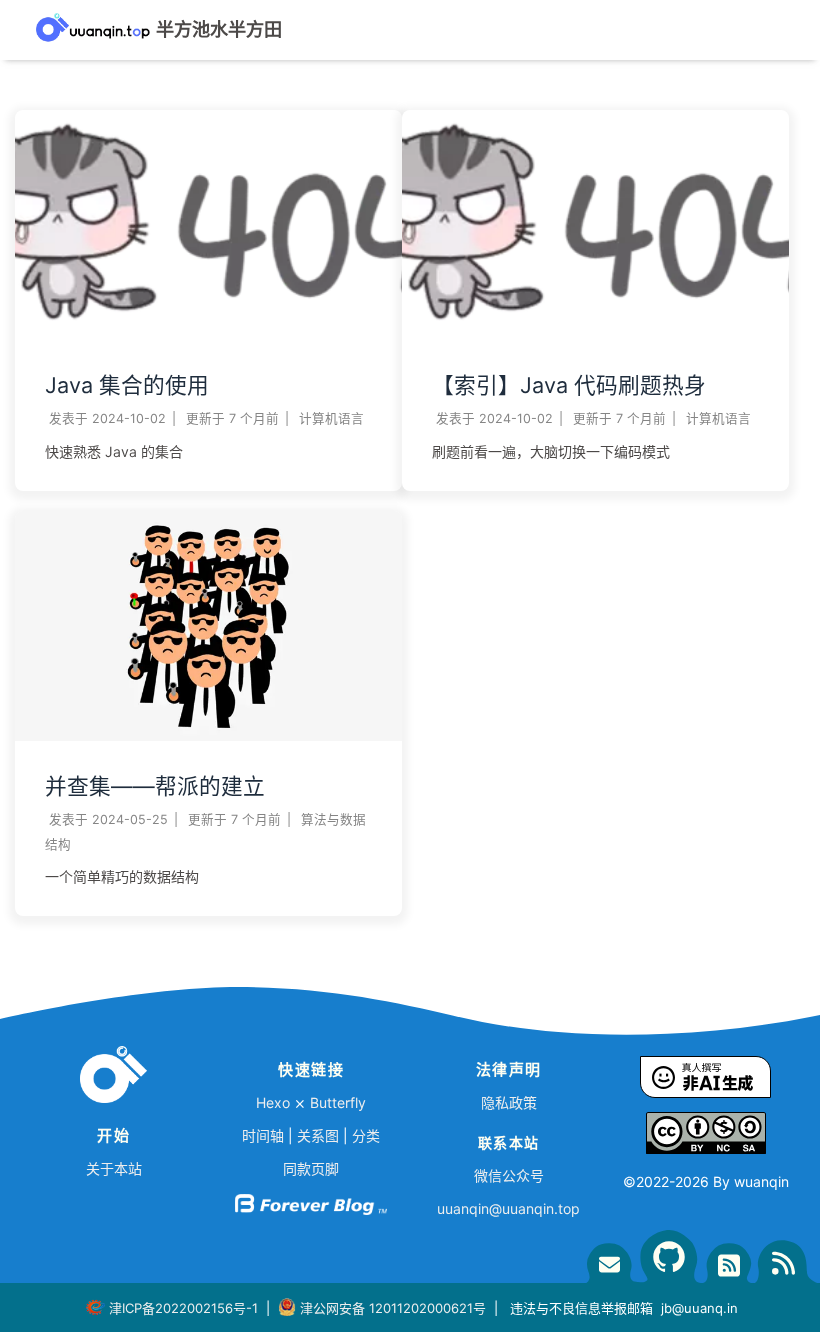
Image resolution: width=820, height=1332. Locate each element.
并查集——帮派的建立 (155, 786)
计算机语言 (331, 418)
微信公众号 (509, 1175)
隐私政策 (509, 1102)
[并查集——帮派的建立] (208, 735)
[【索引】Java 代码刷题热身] (595, 334)
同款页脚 (311, 1168)
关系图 (318, 1135)
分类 (366, 1135)
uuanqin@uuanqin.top (508, 1208)
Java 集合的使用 (127, 385)
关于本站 (114, 1168)
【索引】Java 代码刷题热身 (569, 385)
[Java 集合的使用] (208, 334)
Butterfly (338, 1102)
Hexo (273, 1102)
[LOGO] (113, 1079)
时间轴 (263, 1135)
